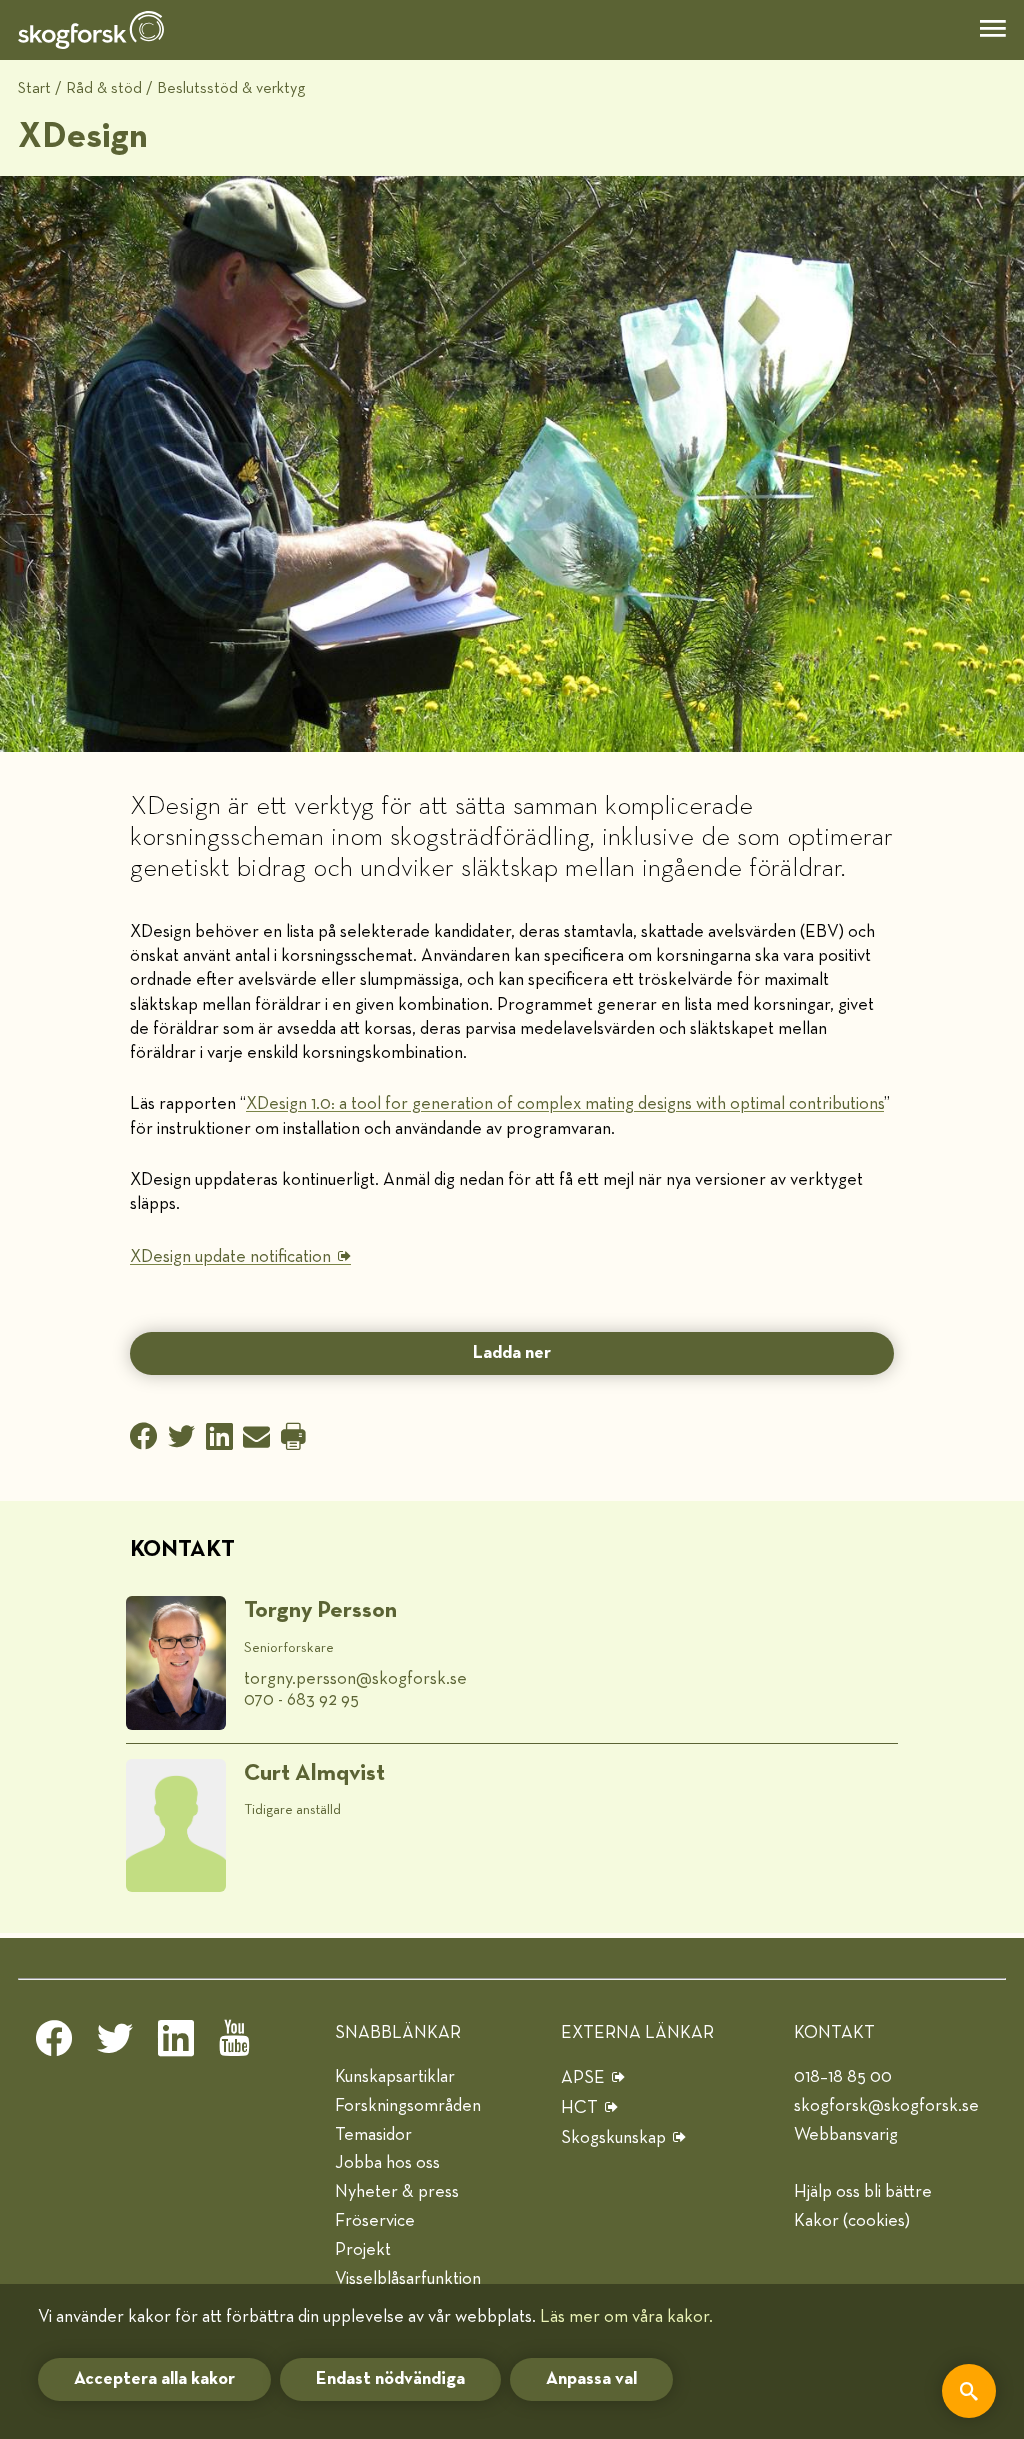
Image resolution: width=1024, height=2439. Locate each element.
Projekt (363, 2250)
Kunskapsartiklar (395, 2077)
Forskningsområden (408, 2106)
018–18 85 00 (843, 2077)
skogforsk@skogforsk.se (886, 2106)
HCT (579, 2108)
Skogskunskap (613, 2138)
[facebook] (54, 2044)
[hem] (91, 30)
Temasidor (373, 2135)
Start (34, 88)
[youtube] (237, 2044)
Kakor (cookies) (852, 2221)
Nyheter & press (397, 2192)
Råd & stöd (104, 88)
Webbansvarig (846, 2135)
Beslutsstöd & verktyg (231, 88)
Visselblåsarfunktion (408, 2279)
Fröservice (375, 2221)
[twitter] (115, 2044)
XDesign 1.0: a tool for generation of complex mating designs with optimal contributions (565, 1104)
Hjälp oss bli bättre (863, 2192)
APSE (583, 2078)
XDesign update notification (230, 1257)
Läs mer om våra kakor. (626, 2317)
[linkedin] (176, 2044)
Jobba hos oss (387, 2163)
